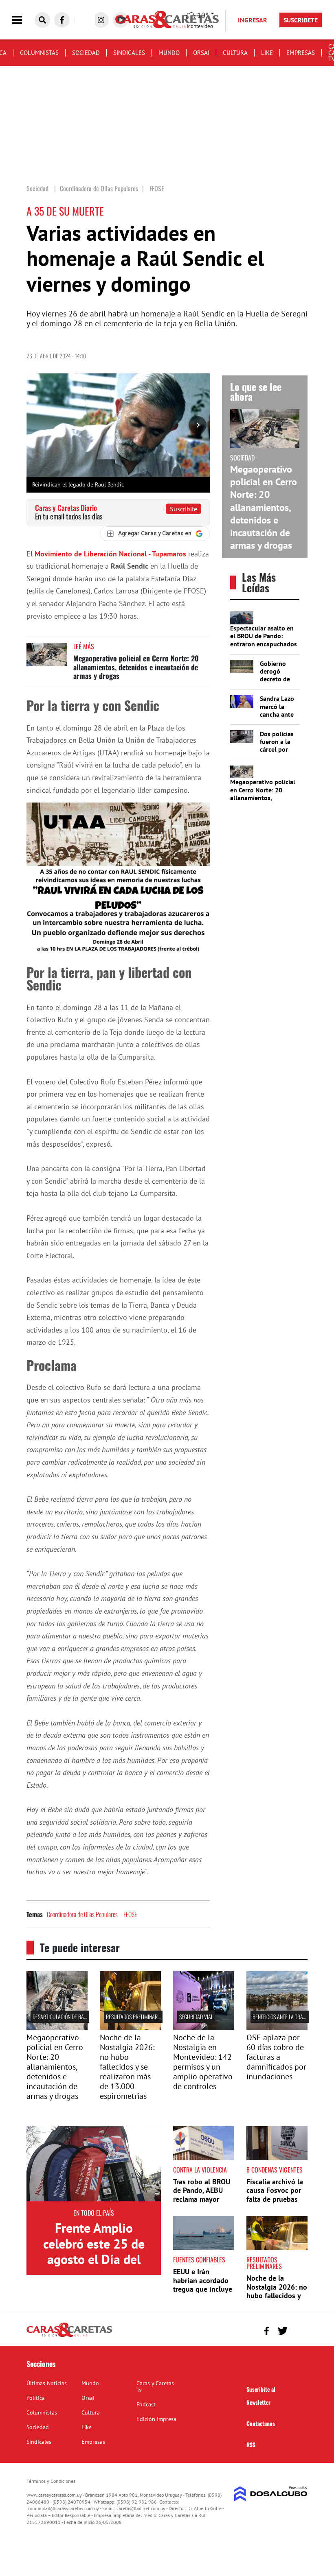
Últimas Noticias (47, 2383)
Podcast (146, 2404)
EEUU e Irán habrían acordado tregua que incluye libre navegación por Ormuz (203, 2289)
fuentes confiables (199, 2260)
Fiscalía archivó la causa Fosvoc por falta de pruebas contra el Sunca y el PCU (275, 2199)
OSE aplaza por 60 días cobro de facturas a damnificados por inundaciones (276, 2057)
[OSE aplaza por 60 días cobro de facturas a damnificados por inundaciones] (277, 2027)
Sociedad (86, 53)
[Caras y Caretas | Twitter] (282, 2331)
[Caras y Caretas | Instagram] (101, 20)
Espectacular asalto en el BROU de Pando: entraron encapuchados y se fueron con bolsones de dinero (264, 644)
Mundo (169, 53)
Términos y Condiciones (51, 2481)
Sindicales (129, 53)
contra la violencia (200, 2170)
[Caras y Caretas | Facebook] (62, 20)
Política (36, 2398)
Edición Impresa (156, 2419)
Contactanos (261, 2423)
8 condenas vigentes (275, 2170)
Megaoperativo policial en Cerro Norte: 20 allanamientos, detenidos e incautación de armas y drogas (136, 667)
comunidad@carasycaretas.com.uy (63, 2508)
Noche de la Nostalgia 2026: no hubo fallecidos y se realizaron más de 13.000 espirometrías (127, 2067)
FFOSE (130, 1914)
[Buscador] (42, 20)
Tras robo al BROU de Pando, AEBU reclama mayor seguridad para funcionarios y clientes (202, 2204)
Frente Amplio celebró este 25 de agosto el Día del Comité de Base (94, 2251)
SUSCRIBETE (301, 20)
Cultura (235, 53)
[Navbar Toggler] (23, 20)
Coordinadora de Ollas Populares (82, 1914)
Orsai (201, 53)
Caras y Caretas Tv (155, 2386)
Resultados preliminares (134, 2017)
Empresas (301, 53)
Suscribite (183, 509)
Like (267, 53)
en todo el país (94, 2213)
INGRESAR (253, 20)
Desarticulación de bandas (64, 2017)
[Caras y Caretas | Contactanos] (298, 2330)
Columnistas (39, 53)
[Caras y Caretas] (69, 2336)
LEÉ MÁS (84, 646)
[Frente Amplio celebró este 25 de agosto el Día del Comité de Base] (94, 2164)
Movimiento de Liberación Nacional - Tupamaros (110, 554)
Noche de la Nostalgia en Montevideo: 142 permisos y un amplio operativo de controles (203, 2062)
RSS (251, 2444)
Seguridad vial (196, 2017)
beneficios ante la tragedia (284, 2017)
